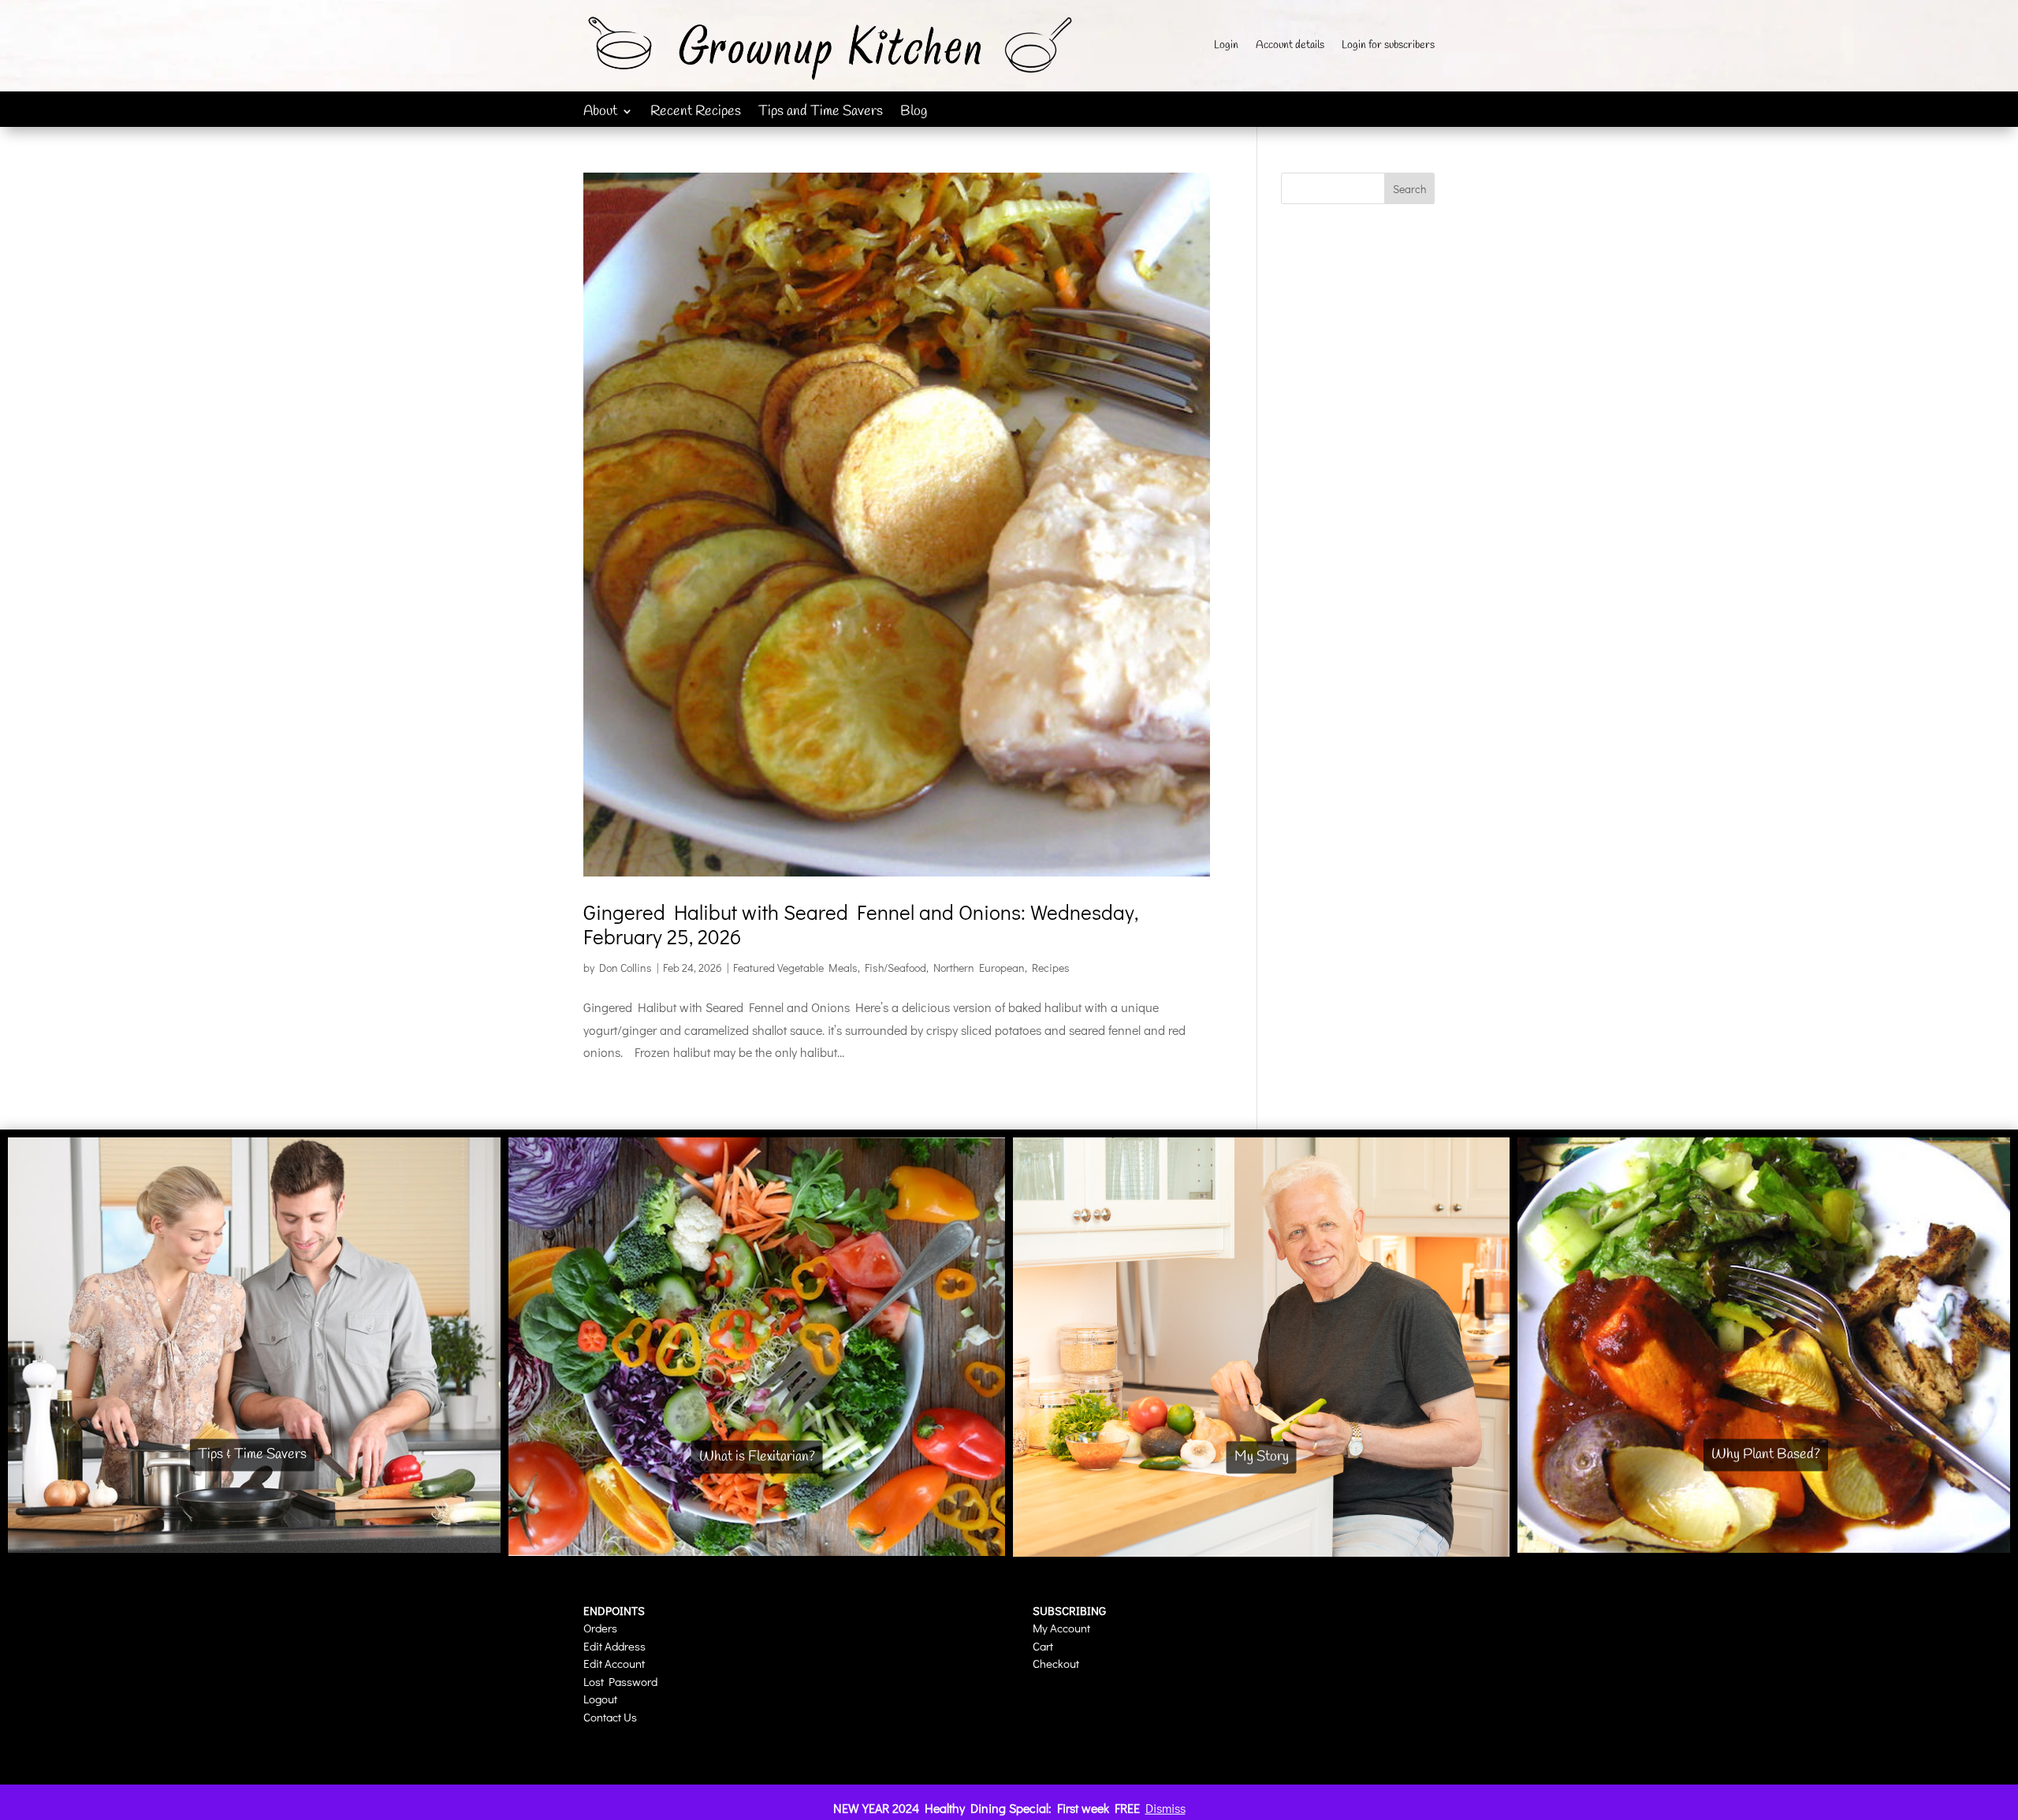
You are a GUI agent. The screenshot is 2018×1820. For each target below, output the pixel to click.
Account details (1290, 47)
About (600, 113)
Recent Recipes (696, 113)
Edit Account (614, 1663)
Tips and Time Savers (821, 113)
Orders (600, 1628)
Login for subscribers (1388, 47)
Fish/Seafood (895, 968)
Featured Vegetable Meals (795, 968)
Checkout (1056, 1663)
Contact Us (610, 1717)
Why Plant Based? (1766, 1454)
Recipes (1051, 968)
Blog (914, 113)
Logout (600, 1699)
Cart (1043, 1646)
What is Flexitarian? (757, 1457)
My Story (1262, 1457)
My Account (1061, 1628)
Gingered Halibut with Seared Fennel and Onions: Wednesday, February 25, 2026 (861, 924)
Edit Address (614, 1646)
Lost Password (620, 1681)
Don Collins (626, 968)
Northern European (979, 968)
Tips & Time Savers (252, 1454)
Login (1226, 47)
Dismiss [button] (1165, 1808)
